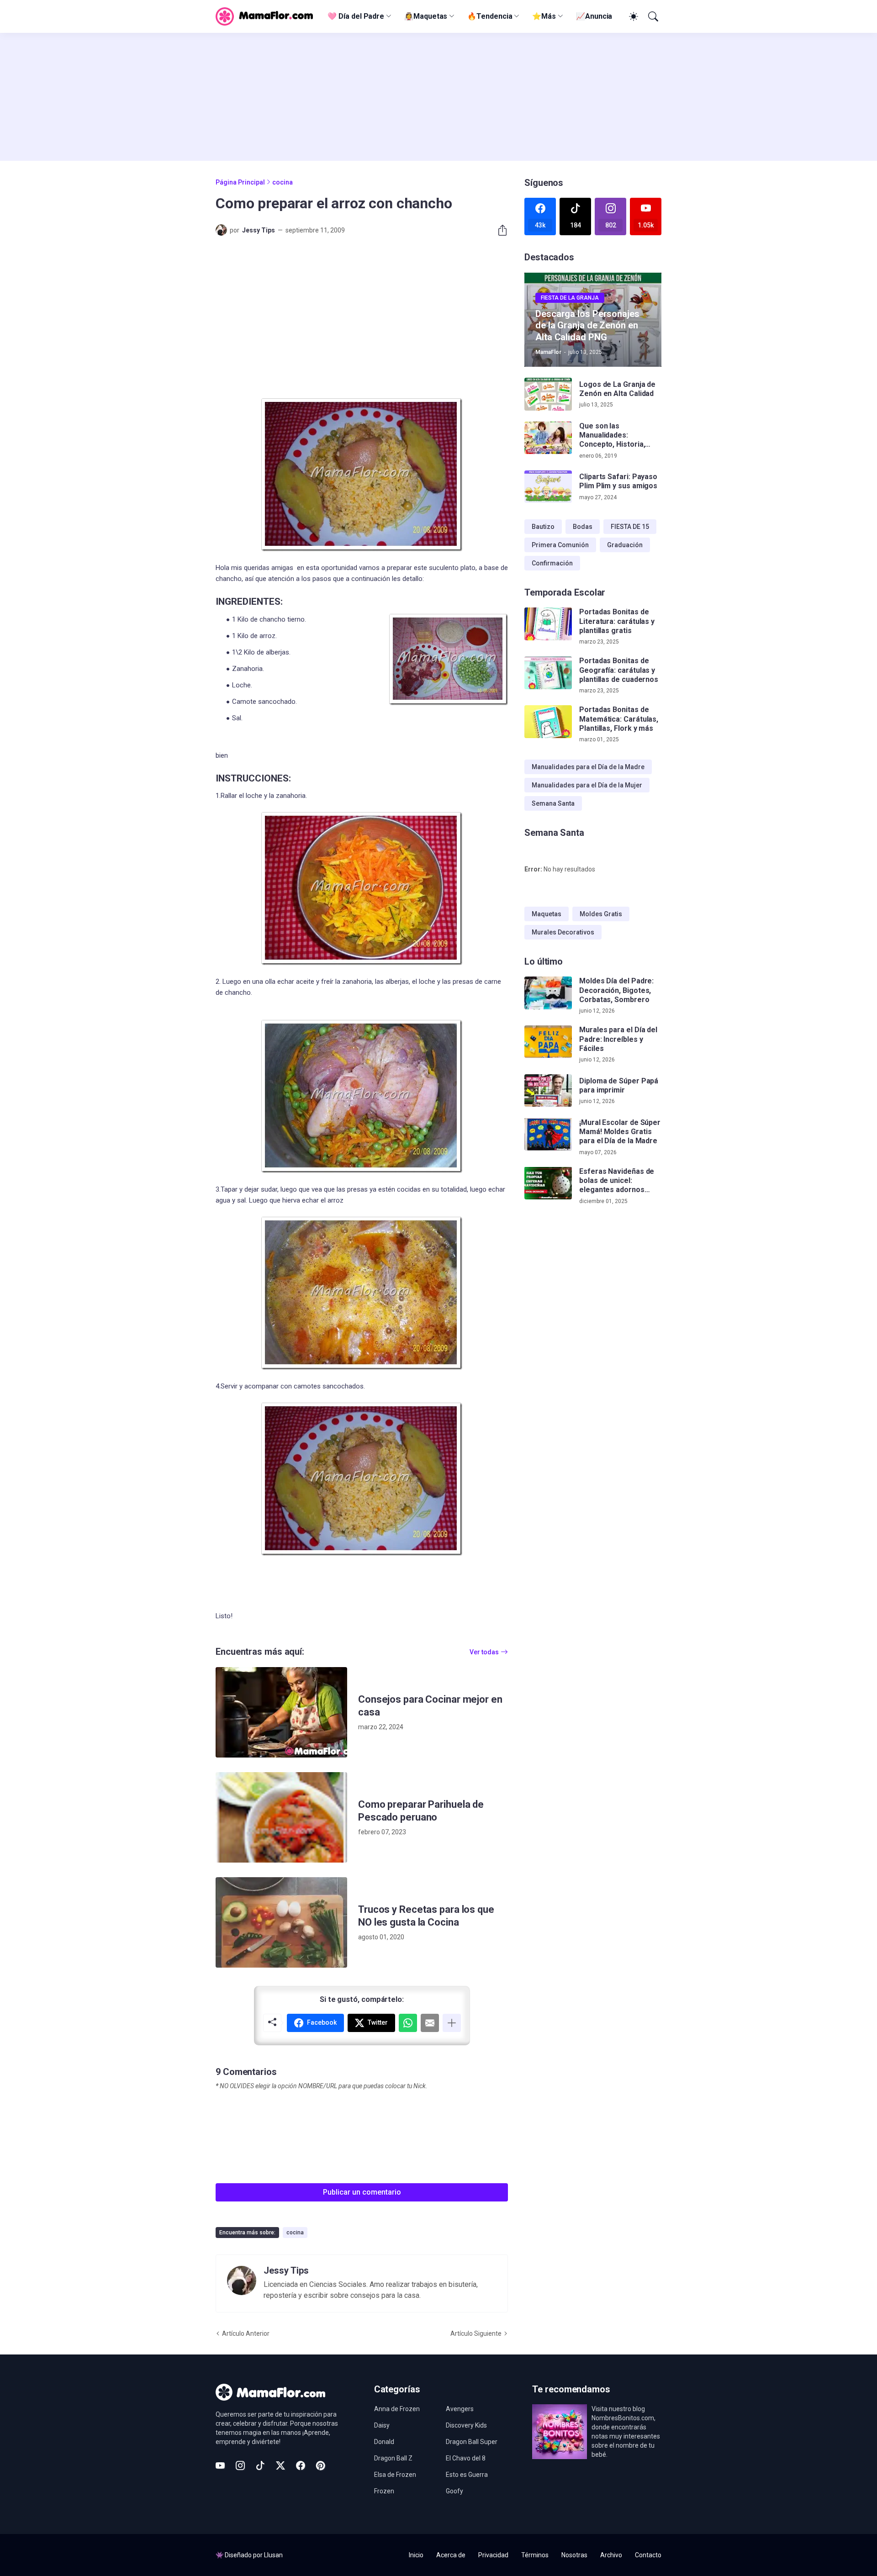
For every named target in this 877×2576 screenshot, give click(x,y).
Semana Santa (553, 803)
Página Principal (240, 182)
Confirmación (552, 563)
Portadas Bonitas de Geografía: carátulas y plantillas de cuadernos (619, 670)
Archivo (611, 2555)
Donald (384, 2442)
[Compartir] (499, 230)
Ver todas (484, 1652)
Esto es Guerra (467, 2475)
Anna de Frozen (397, 2409)
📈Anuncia (594, 16)
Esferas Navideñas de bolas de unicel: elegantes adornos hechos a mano (617, 1180)
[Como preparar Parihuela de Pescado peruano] (281, 1817)
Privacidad (493, 2555)
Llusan (273, 2555)
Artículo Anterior (246, 2333)
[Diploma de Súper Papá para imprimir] (548, 1091)
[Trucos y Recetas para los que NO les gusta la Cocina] (281, 1922)
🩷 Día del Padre (356, 16)
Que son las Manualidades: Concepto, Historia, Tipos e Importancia (613, 435)
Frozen (384, 2491)
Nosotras (574, 2555)
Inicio (416, 2555)
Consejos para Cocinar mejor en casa (430, 1706)
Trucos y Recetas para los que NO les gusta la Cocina (426, 1916)
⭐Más (544, 16)
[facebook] (301, 2465)
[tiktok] (260, 2465)
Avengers (460, 2409)
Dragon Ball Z (393, 2458)
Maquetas (547, 914)
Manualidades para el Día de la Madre (588, 767)
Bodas (583, 527)
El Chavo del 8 (466, 2458)
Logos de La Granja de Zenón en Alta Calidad (617, 389)
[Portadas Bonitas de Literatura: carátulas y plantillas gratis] (548, 624)
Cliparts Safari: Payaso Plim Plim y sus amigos (618, 481)
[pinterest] (321, 2465)
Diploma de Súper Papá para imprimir (619, 1085)
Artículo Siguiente (476, 2333)
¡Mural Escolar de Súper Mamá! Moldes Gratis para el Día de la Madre (620, 1131)
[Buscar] (652, 16)
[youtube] (220, 2465)
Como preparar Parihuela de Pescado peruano (421, 1811)
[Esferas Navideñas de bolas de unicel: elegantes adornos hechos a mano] (548, 1183)
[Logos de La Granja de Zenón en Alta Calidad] (548, 394)
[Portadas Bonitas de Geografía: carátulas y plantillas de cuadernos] (548, 673)
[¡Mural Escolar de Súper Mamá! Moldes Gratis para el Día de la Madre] (548, 1134)
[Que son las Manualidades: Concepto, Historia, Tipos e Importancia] (548, 438)
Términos (535, 2555)
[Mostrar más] (452, 2023)
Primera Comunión (560, 545)
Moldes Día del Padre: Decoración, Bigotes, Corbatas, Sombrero (616, 990)
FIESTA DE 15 (630, 527)
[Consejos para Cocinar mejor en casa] (281, 1712)
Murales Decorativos (563, 932)
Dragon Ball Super (472, 2442)
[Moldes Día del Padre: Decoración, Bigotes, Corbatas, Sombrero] (548, 993)
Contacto (648, 2555)
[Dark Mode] (632, 16)
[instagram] (240, 2465)
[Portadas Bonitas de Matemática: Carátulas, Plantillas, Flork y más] (548, 722)
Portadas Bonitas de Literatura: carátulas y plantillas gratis (617, 621)
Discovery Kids (466, 2425)
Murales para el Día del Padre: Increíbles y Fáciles (618, 1039)
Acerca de (451, 2555)
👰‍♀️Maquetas (426, 16)
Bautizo (543, 527)
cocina (283, 182)
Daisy (382, 2425)
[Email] (430, 2023)
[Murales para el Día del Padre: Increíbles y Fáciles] (548, 1042)
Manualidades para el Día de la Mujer (587, 785)
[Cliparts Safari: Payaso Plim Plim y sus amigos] (548, 487)
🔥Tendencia (490, 16)
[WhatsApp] (408, 2023)
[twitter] (280, 2465)
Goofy (454, 2491)
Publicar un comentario (362, 2192)
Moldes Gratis (601, 914)
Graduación (625, 545)
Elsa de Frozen (395, 2475)
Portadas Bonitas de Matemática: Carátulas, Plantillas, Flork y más (619, 719)
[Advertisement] (438, 97)
